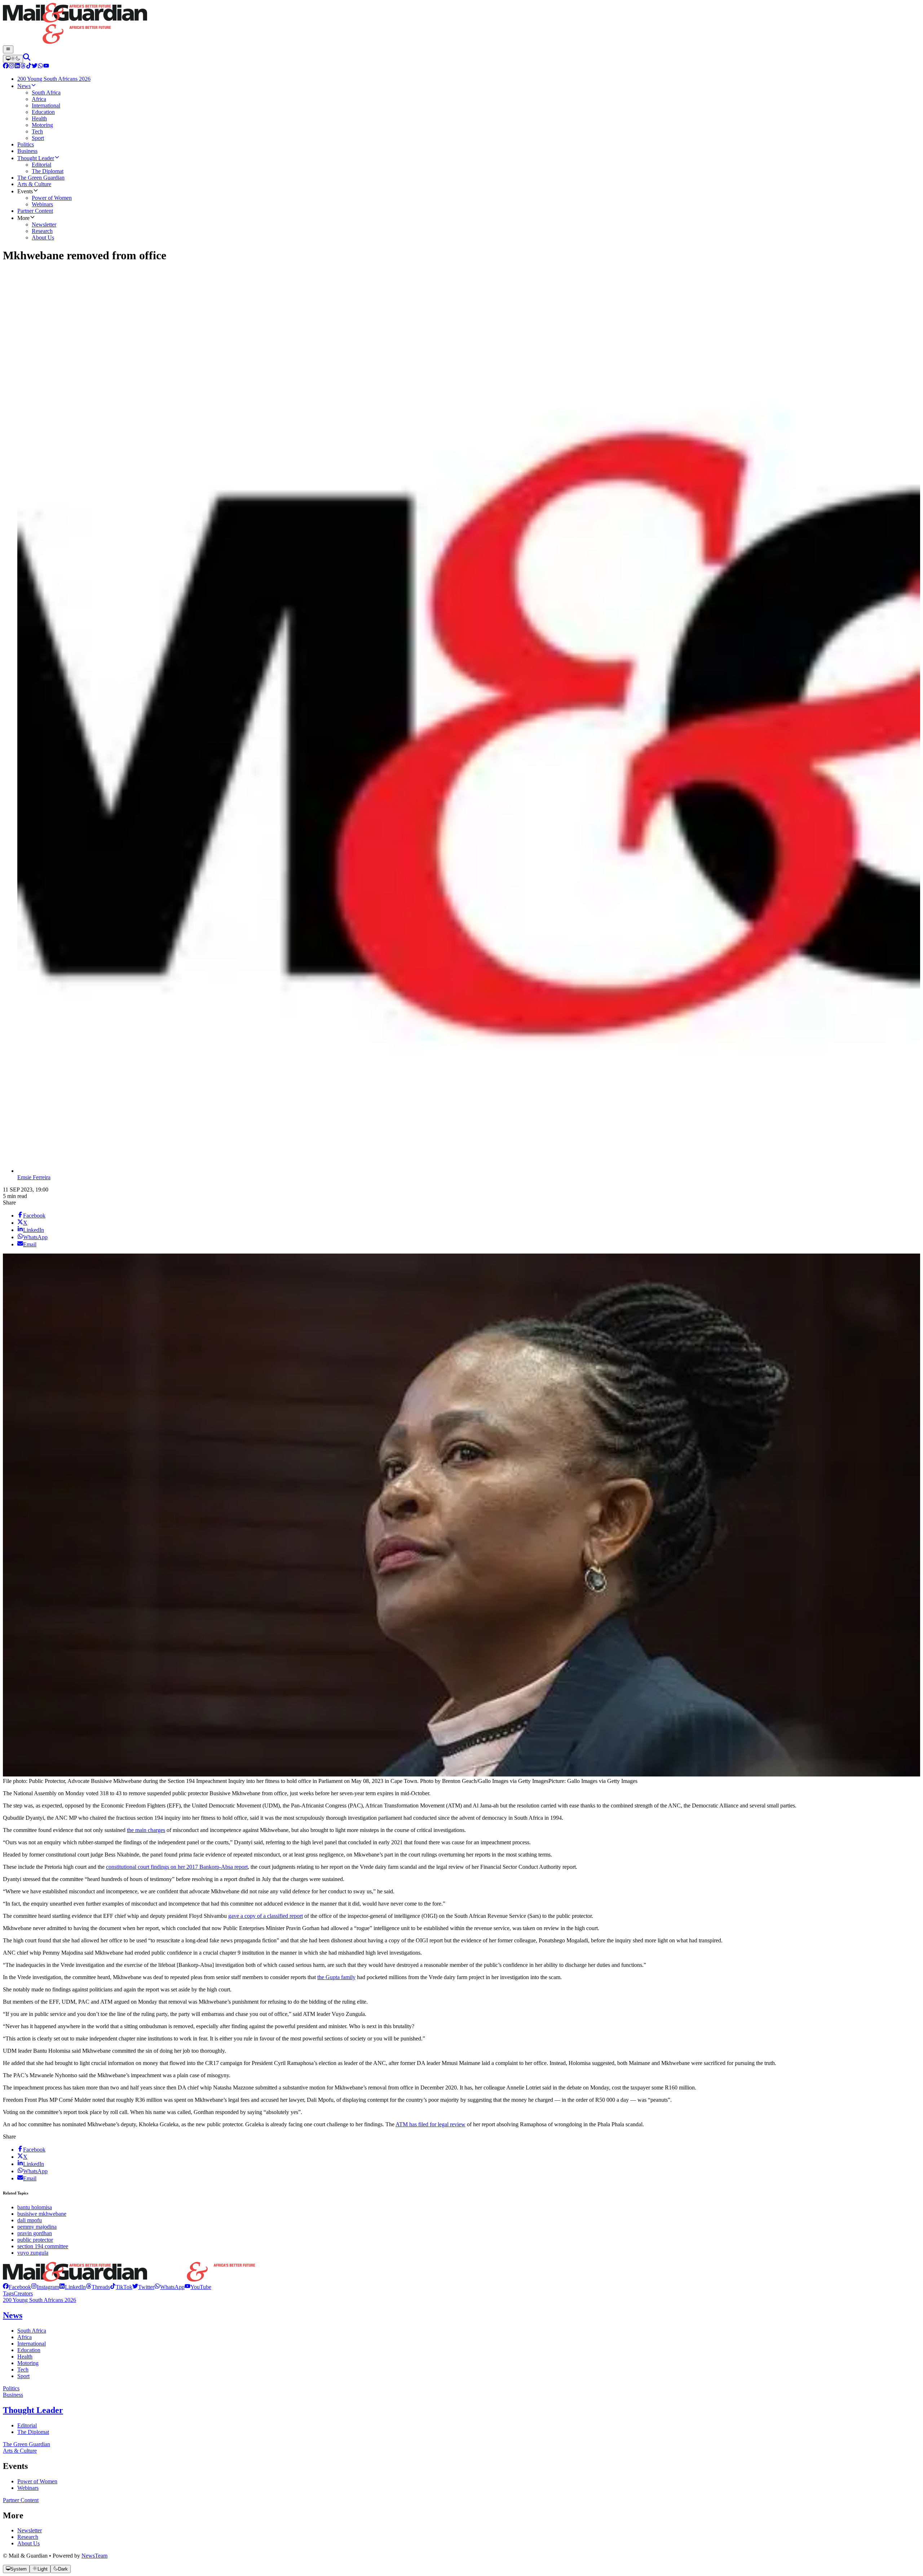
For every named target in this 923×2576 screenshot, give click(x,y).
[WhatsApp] (40, 67)
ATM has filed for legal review (430, 2124)
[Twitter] (35, 67)
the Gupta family (336, 1977)
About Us (28, 2543)
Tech (23, 2370)
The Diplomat (33, 2432)
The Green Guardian (27, 2444)
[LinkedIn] (17, 67)
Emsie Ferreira (34, 1177)
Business (13, 2395)
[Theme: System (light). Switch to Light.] (13, 59)
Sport (23, 2376)
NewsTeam (94, 2556)
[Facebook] (6, 67)
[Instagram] (12, 67)
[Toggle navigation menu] (8, 49)
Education (29, 2350)
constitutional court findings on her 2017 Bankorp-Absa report (177, 1867)
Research (28, 2537)
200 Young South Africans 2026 (39, 2300)
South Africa (32, 2331)
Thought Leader (33, 2410)
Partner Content (21, 2500)
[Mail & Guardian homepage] (461, 24)
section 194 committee (43, 2246)
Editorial (27, 2425)
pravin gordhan (35, 2233)
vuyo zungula (33, 2253)
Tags (8, 2293)
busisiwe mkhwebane (42, 2214)
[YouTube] (46, 67)
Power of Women (37, 2481)
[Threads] (23, 67)
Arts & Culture (20, 2451)
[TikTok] (29, 67)
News (13, 2315)
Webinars (28, 2488)
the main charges (146, 1830)
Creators (23, 2293)
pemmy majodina (37, 2227)
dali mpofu (30, 2220)
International (32, 2344)
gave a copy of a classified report (266, 1916)
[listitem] (17, 2287)
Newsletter (30, 2530)
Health (25, 2357)
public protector (35, 2240)
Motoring (28, 2363)
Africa (25, 2337)
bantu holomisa (35, 2207)
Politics (11, 2388)
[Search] (27, 59)
